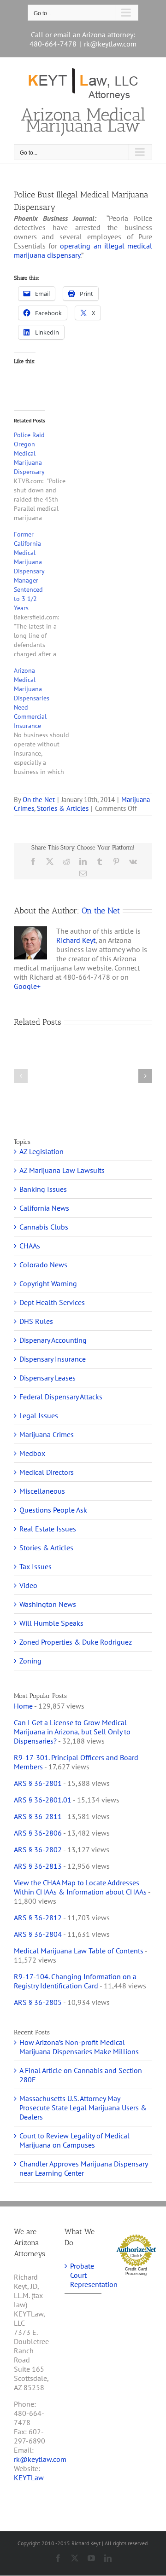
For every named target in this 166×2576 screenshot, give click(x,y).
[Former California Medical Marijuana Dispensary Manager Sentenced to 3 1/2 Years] (46, 594)
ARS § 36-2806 (38, 1833)
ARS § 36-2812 (38, 1918)
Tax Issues (36, 1566)
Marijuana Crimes (47, 1434)
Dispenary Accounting (53, 1340)
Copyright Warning (48, 1283)
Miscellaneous (42, 1491)
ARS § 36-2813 (38, 1866)
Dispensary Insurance (53, 1359)
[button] (21, 1076)
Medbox (32, 1453)
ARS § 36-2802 (38, 1849)
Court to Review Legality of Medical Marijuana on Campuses (74, 2140)
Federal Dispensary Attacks (61, 1397)
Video (28, 1585)
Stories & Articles (63, 808)
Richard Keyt (76, 940)
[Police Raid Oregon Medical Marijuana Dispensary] (46, 476)
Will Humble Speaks (51, 1623)
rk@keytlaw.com (110, 44)
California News (44, 1208)
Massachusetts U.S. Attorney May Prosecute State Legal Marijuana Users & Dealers (83, 2108)
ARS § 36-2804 (38, 1934)
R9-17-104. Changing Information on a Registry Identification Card (75, 1981)
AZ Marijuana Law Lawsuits (62, 1170)
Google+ (27, 986)
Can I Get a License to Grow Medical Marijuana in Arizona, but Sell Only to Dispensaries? (72, 1732)
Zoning (30, 1661)
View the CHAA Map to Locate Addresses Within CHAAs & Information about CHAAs (80, 1887)
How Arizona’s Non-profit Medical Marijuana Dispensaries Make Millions (79, 2047)
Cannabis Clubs (44, 1227)
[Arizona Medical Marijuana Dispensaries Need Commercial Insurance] (46, 721)
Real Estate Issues (48, 1529)
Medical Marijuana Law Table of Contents (79, 1951)
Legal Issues (39, 1415)
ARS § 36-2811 (38, 1816)
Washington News (48, 1604)
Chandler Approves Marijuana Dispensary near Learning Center (83, 2168)
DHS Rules (36, 1321)
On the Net (39, 800)
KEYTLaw (29, 2478)
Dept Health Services (52, 1302)
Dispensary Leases (47, 1378)
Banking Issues (43, 1189)
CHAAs (30, 1246)
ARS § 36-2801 (38, 1783)
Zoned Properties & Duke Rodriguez (76, 1642)
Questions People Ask (53, 1510)
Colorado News (43, 1265)
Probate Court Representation (83, 2275)
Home (23, 1706)
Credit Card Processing (136, 2271)
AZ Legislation (41, 1151)
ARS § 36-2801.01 (43, 1800)
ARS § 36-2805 (38, 2002)
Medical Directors (47, 1472)
